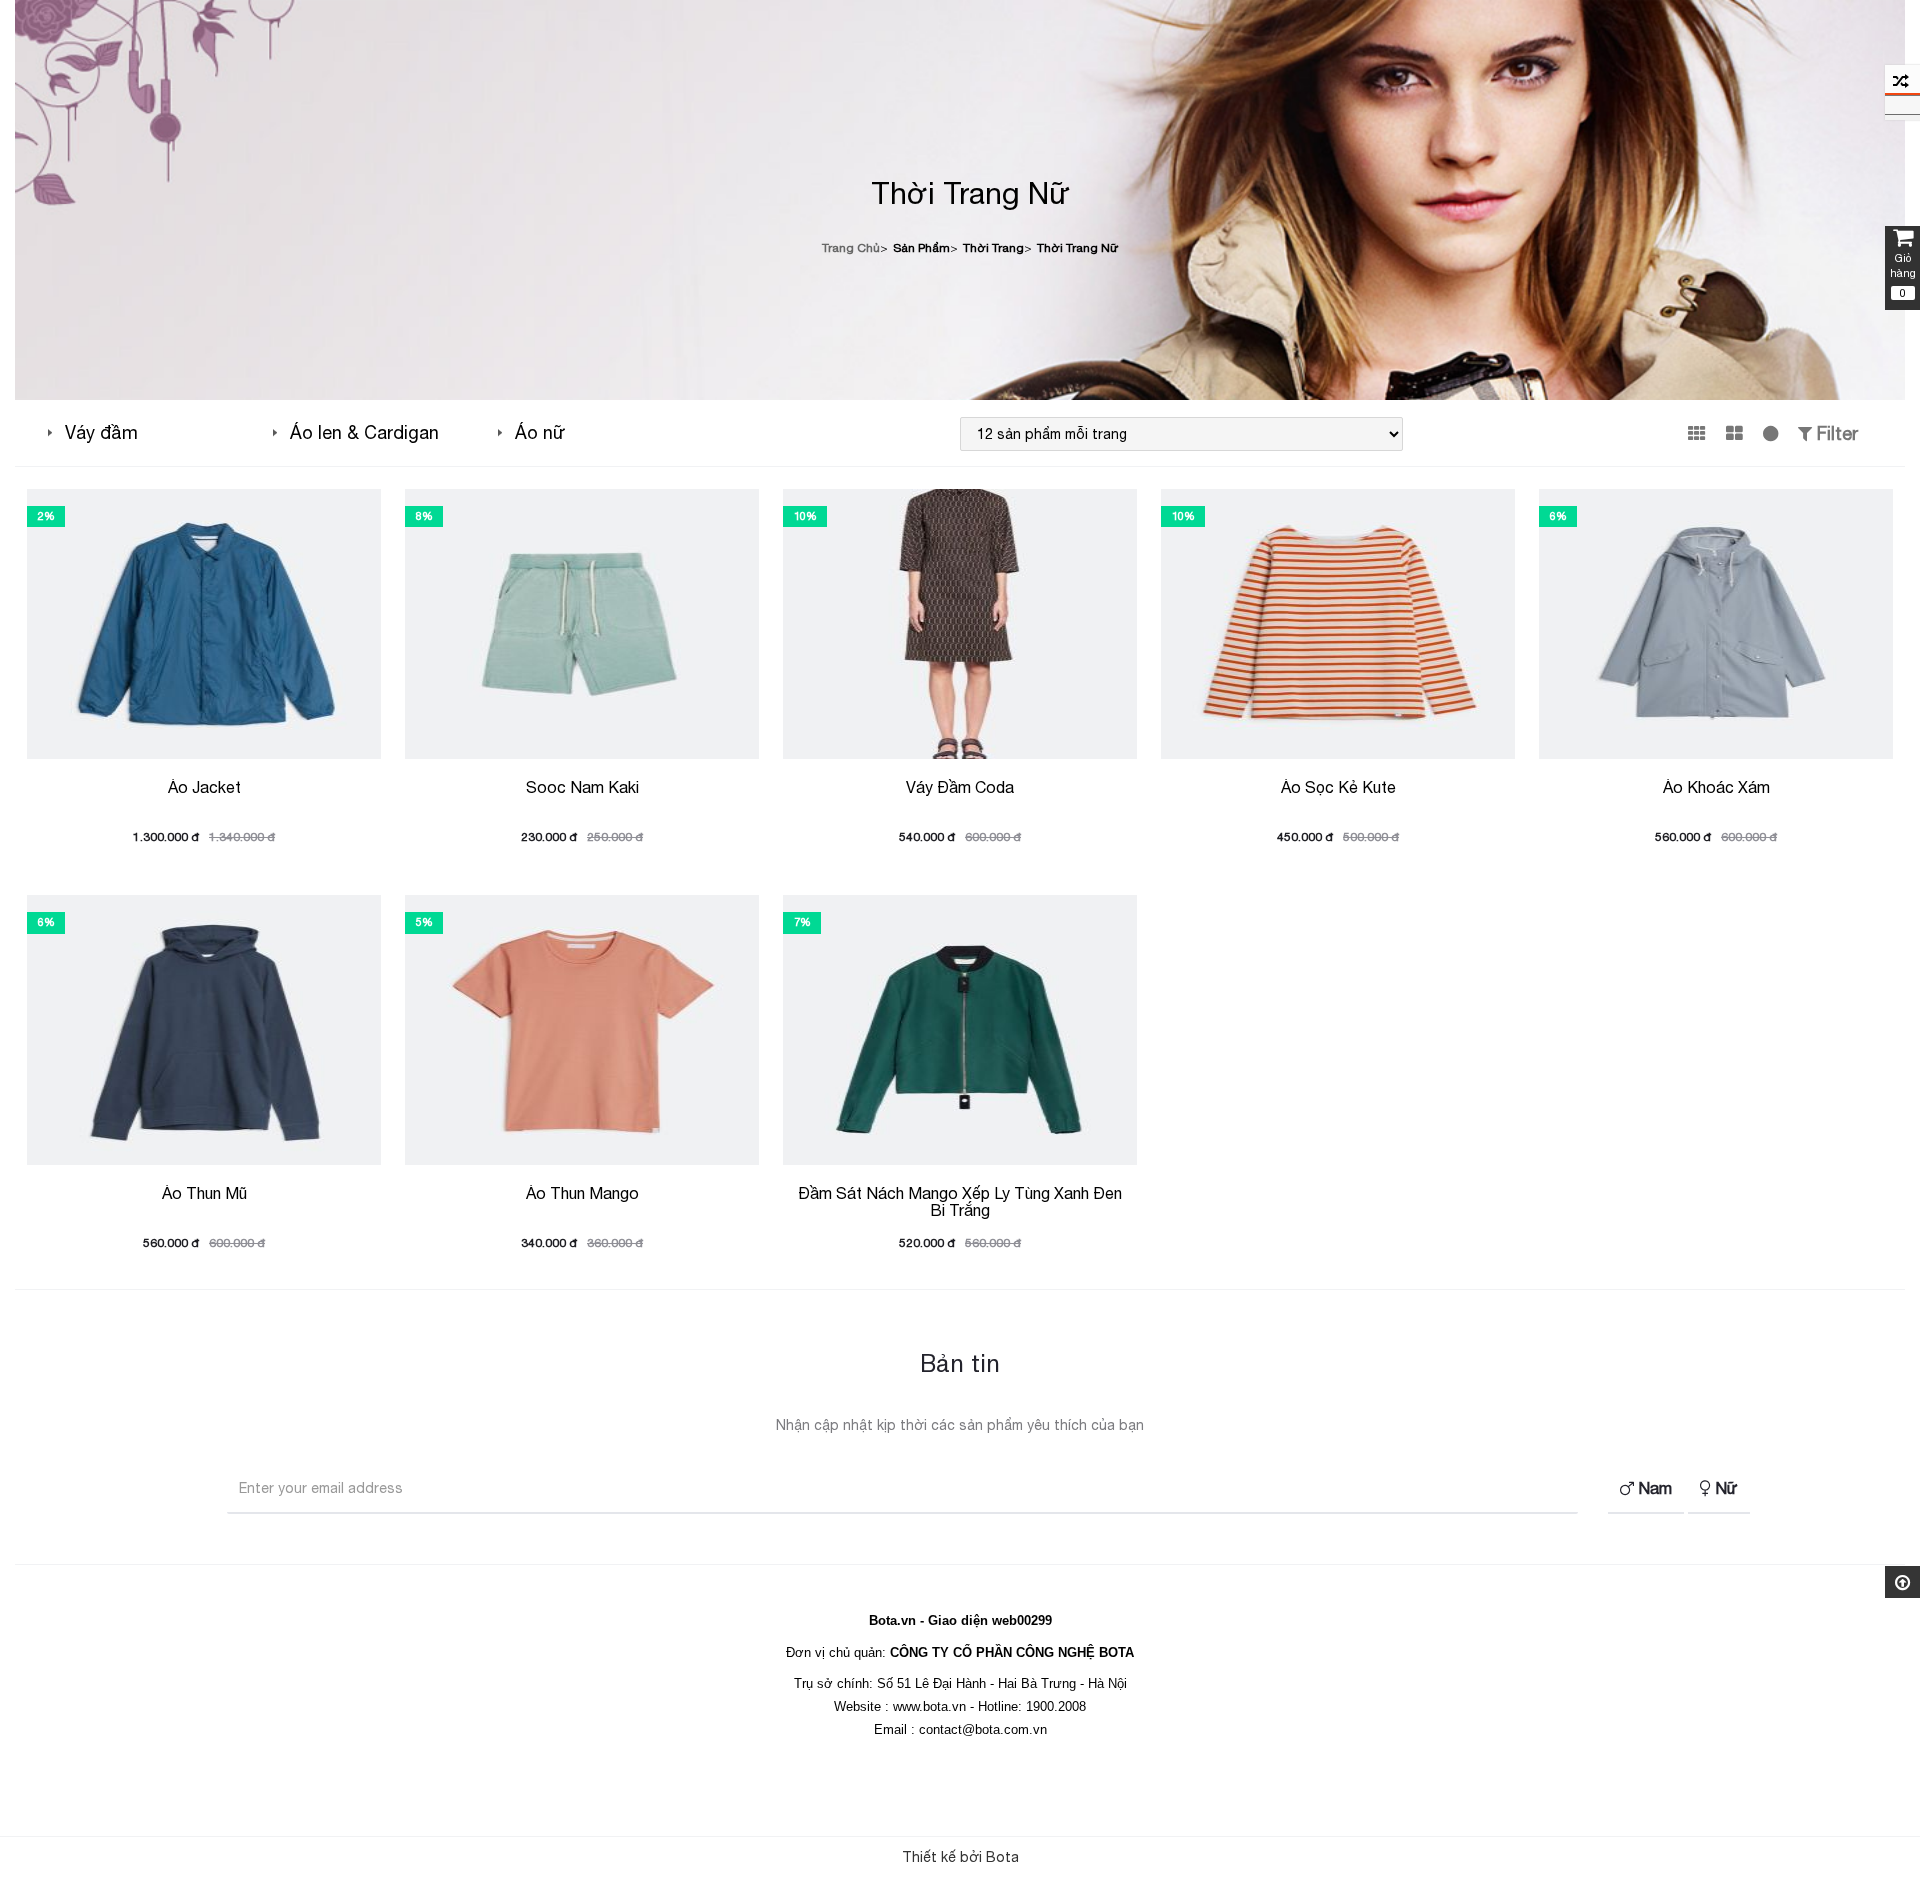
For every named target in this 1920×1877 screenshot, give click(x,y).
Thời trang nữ (1078, 248)
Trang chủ (851, 248)
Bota (1002, 1857)
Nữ (1724, 1488)
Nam (1653, 1488)
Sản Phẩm (921, 248)
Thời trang (993, 248)
